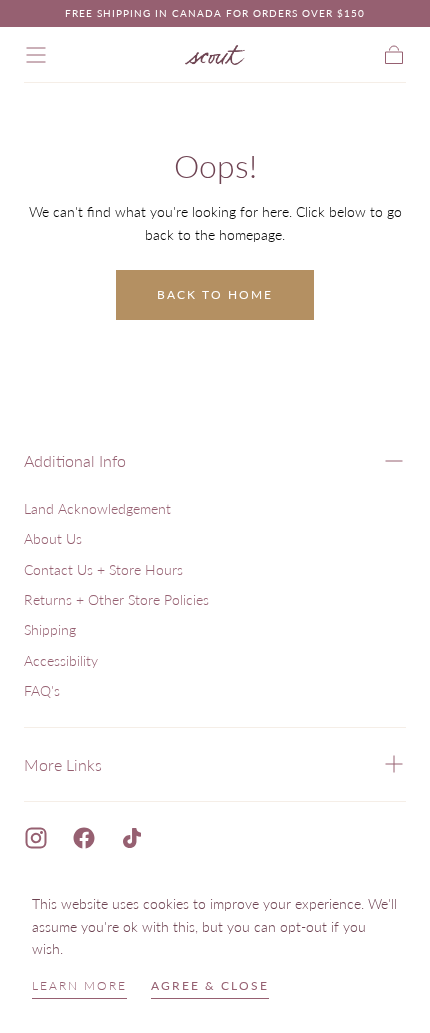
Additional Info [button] (75, 460)
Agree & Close (210, 985)
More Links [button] (63, 764)
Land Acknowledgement (97, 508)
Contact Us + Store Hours (103, 569)
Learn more (79, 985)
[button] (36, 55)
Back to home (215, 294)
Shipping (50, 629)
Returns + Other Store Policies (116, 599)
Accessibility (61, 660)
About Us (53, 538)
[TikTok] (132, 838)
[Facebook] (84, 838)
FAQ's (42, 690)
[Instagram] (36, 838)
